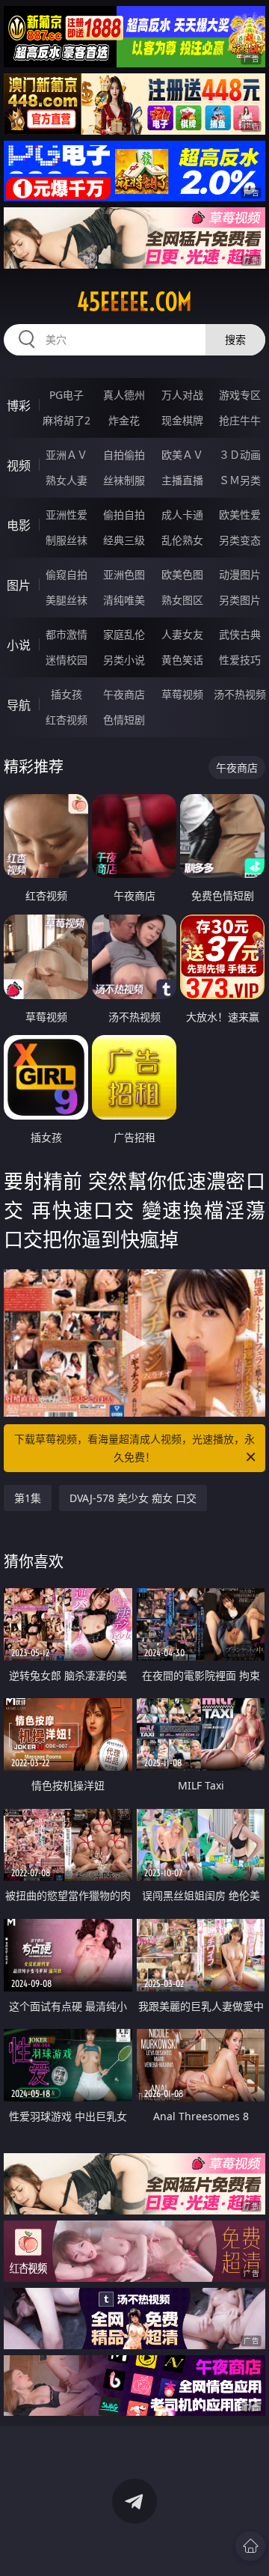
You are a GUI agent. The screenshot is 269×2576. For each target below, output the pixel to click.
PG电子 (67, 395)
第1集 (28, 1498)
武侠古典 (240, 634)
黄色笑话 (182, 660)
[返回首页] (250, 2546)
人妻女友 (182, 634)
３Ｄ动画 (240, 455)
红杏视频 (67, 720)
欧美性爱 (240, 515)
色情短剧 (124, 720)
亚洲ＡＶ (67, 455)
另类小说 (124, 660)
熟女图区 (182, 600)
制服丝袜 (67, 540)
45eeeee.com (134, 302)
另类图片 (240, 600)
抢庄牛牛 (240, 420)
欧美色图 (182, 574)
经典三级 (124, 540)
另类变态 (240, 540)
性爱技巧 (240, 660)
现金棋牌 (182, 420)
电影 (19, 525)
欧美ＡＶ (182, 455)
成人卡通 (182, 515)
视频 (19, 466)
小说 (19, 645)
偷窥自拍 (67, 574)
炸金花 (124, 420)
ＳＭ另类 (240, 480)
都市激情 (67, 634)
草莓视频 (182, 694)
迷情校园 (67, 660)
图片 (19, 585)
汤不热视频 (240, 694)
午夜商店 (124, 694)
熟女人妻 (67, 480)
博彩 (19, 406)
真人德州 (124, 395)
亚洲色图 (124, 574)
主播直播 (182, 480)
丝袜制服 (124, 480)
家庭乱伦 (124, 634)
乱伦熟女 (182, 540)
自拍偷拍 (124, 455)
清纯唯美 (124, 600)
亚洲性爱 (67, 515)
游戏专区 (240, 395)
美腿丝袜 (67, 600)
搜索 (235, 339)
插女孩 (67, 694)
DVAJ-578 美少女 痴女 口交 (133, 1498)
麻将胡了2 (67, 420)
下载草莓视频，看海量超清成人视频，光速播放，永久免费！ (134, 1448)
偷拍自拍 (124, 515)
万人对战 (182, 395)
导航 (19, 705)
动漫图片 (240, 574)
